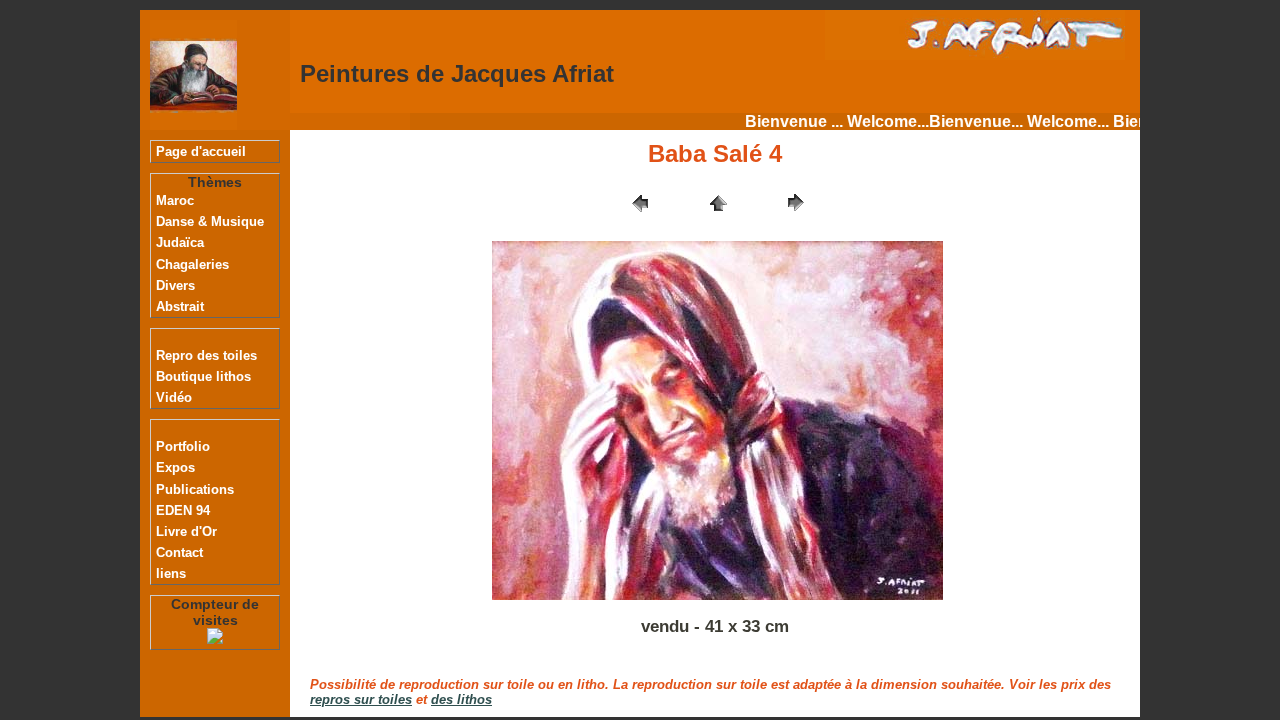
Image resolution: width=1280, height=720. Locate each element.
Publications (195, 489)
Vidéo (174, 397)
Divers (175, 285)
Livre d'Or (186, 531)
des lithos (461, 699)
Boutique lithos (203, 376)
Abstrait (180, 306)
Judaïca (180, 242)
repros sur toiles (361, 699)
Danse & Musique (210, 221)
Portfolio (183, 446)
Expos (175, 467)
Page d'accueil (201, 151)
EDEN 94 (183, 510)
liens (171, 573)
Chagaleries (192, 264)
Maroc (175, 200)
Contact (179, 552)
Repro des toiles (206, 355)
